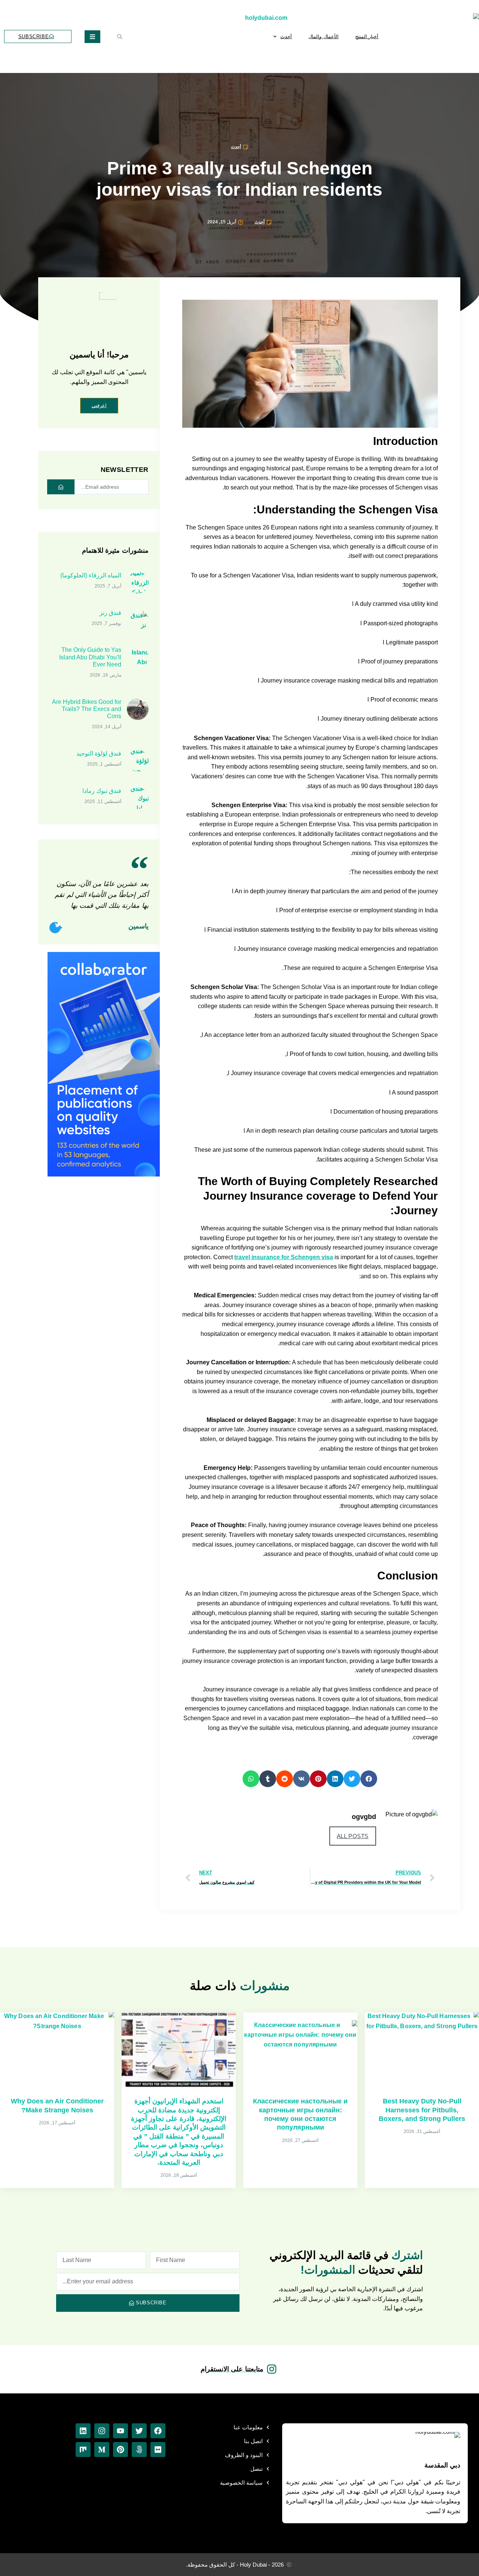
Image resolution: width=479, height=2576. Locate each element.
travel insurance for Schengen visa (284, 1257)
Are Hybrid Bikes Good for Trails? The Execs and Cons (87, 709)
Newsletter (125, 470)
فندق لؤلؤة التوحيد (99, 753)
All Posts (353, 1836)
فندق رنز (110, 613)
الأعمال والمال (324, 36)
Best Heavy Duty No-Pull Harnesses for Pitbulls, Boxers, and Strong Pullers (422, 2110)
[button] (120, 37)
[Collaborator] (104, 1174)
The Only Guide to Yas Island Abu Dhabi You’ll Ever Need (90, 657)
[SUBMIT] (61, 487)
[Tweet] (55, 928)
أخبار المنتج (367, 36)
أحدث (286, 36)
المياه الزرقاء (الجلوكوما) (91, 575)
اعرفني (99, 405)
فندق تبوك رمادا (102, 791)
